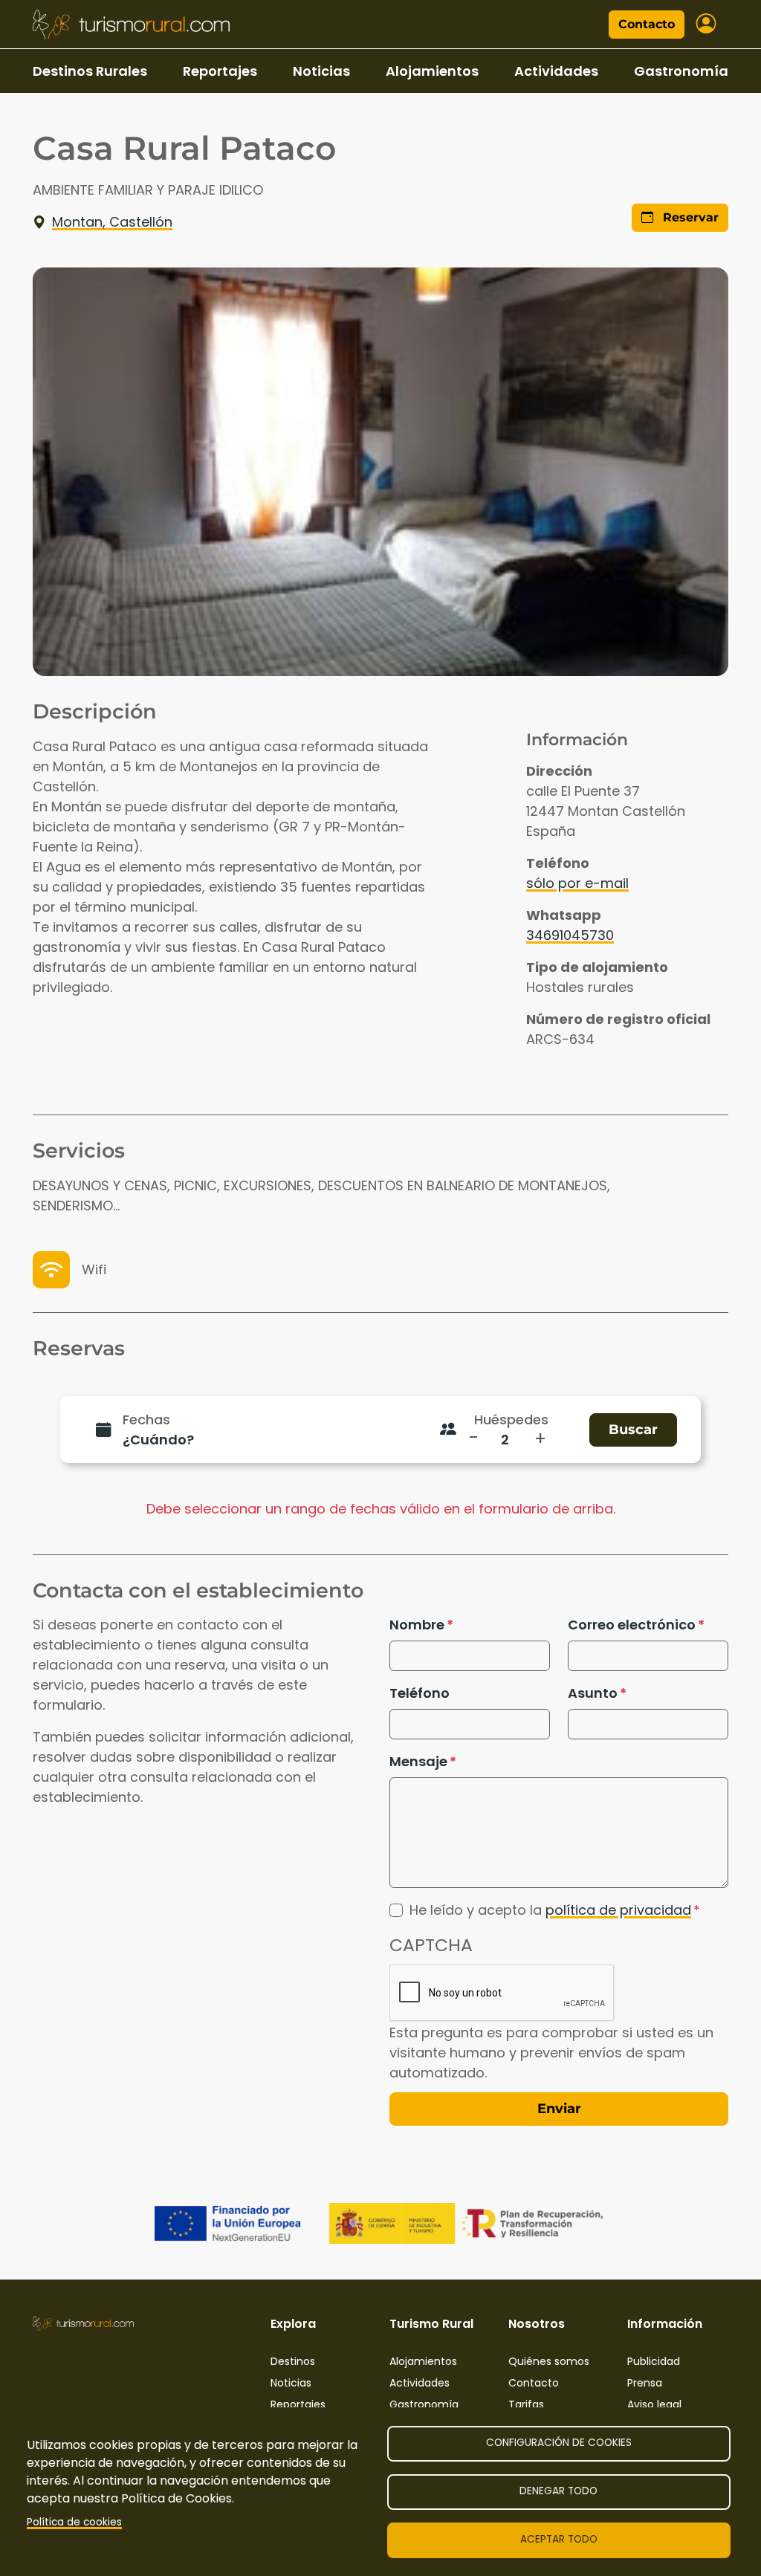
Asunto (593, 1693)
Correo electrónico (632, 1625)
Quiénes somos (549, 2361)
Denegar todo (558, 2491)
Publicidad (654, 2361)
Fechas (146, 1420)
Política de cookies (74, 2522)
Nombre (417, 1625)
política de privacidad (618, 1910)
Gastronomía (681, 71)
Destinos (293, 2361)
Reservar (689, 217)
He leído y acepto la (550, 1910)
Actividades (556, 71)
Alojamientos (432, 71)
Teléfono (420, 1693)
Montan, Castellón (112, 222)
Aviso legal (654, 2404)
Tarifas (526, 2404)
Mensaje (418, 1761)
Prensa (645, 2383)
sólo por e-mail (577, 883)
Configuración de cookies (559, 2443)
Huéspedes (511, 1420)
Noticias (321, 71)
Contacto (647, 24)
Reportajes (220, 71)
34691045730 (570, 935)
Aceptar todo (559, 2539)
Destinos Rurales (90, 71)
